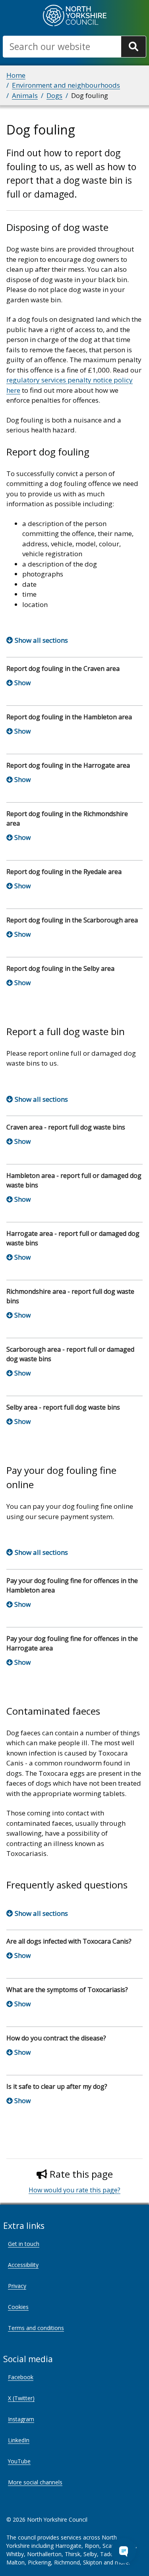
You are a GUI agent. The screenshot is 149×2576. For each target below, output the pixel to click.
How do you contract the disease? (56, 2038)
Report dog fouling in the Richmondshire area (67, 818)
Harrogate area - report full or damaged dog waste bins (73, 1238)
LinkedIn (19, 2440)
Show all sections (41, 640)
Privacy (17, 2286)
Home (16, 75)
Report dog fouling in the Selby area (60, 968)
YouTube (19, 2461)
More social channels (35, 2482)
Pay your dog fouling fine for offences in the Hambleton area (72, 1585)
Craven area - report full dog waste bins (66, 1127)
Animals (25, 95)
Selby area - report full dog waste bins (63, 1407)
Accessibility (23, 2265)
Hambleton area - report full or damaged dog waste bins (74, 1180)
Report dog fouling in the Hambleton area (69, 717)
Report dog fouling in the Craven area (63, 668)
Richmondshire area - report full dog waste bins (70, 1296)
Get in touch (24, 2244)
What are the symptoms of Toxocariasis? (67, 1990)
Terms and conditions (36, 2328)
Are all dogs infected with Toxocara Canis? (69, 1941)
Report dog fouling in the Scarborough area (72, 920)
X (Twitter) (21, 2398)
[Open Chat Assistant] (124, 2551)
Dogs (54, 95)
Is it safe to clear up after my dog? (57, 2086)
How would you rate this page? (74, 2190)
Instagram (21, 2419)
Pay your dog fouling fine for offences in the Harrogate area (72, 1643)
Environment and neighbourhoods (66, 85)
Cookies (18, 2307)
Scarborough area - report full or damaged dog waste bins (70, 1354)
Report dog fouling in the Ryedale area (64, 872)
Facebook (21, 2377)
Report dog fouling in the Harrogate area (68, 765)
